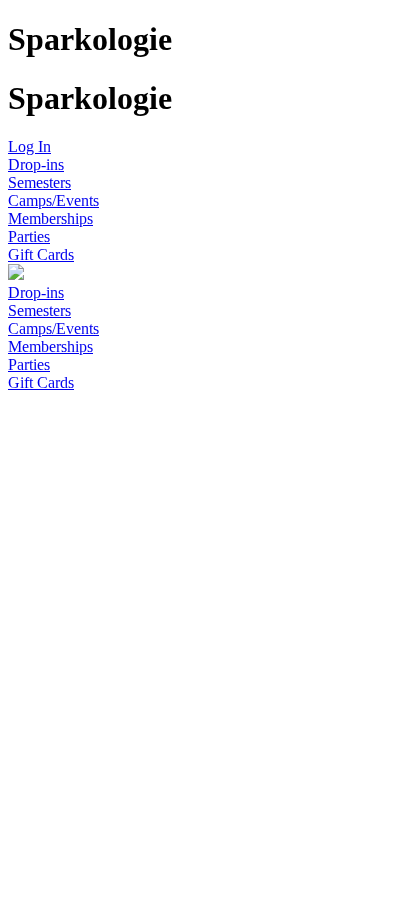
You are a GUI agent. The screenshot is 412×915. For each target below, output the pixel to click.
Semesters (39, 182)
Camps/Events (53, 200)
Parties (29, 236)
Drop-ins (36, 164)
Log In (29, 146)
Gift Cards (41, 254)
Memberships (50, 218)
